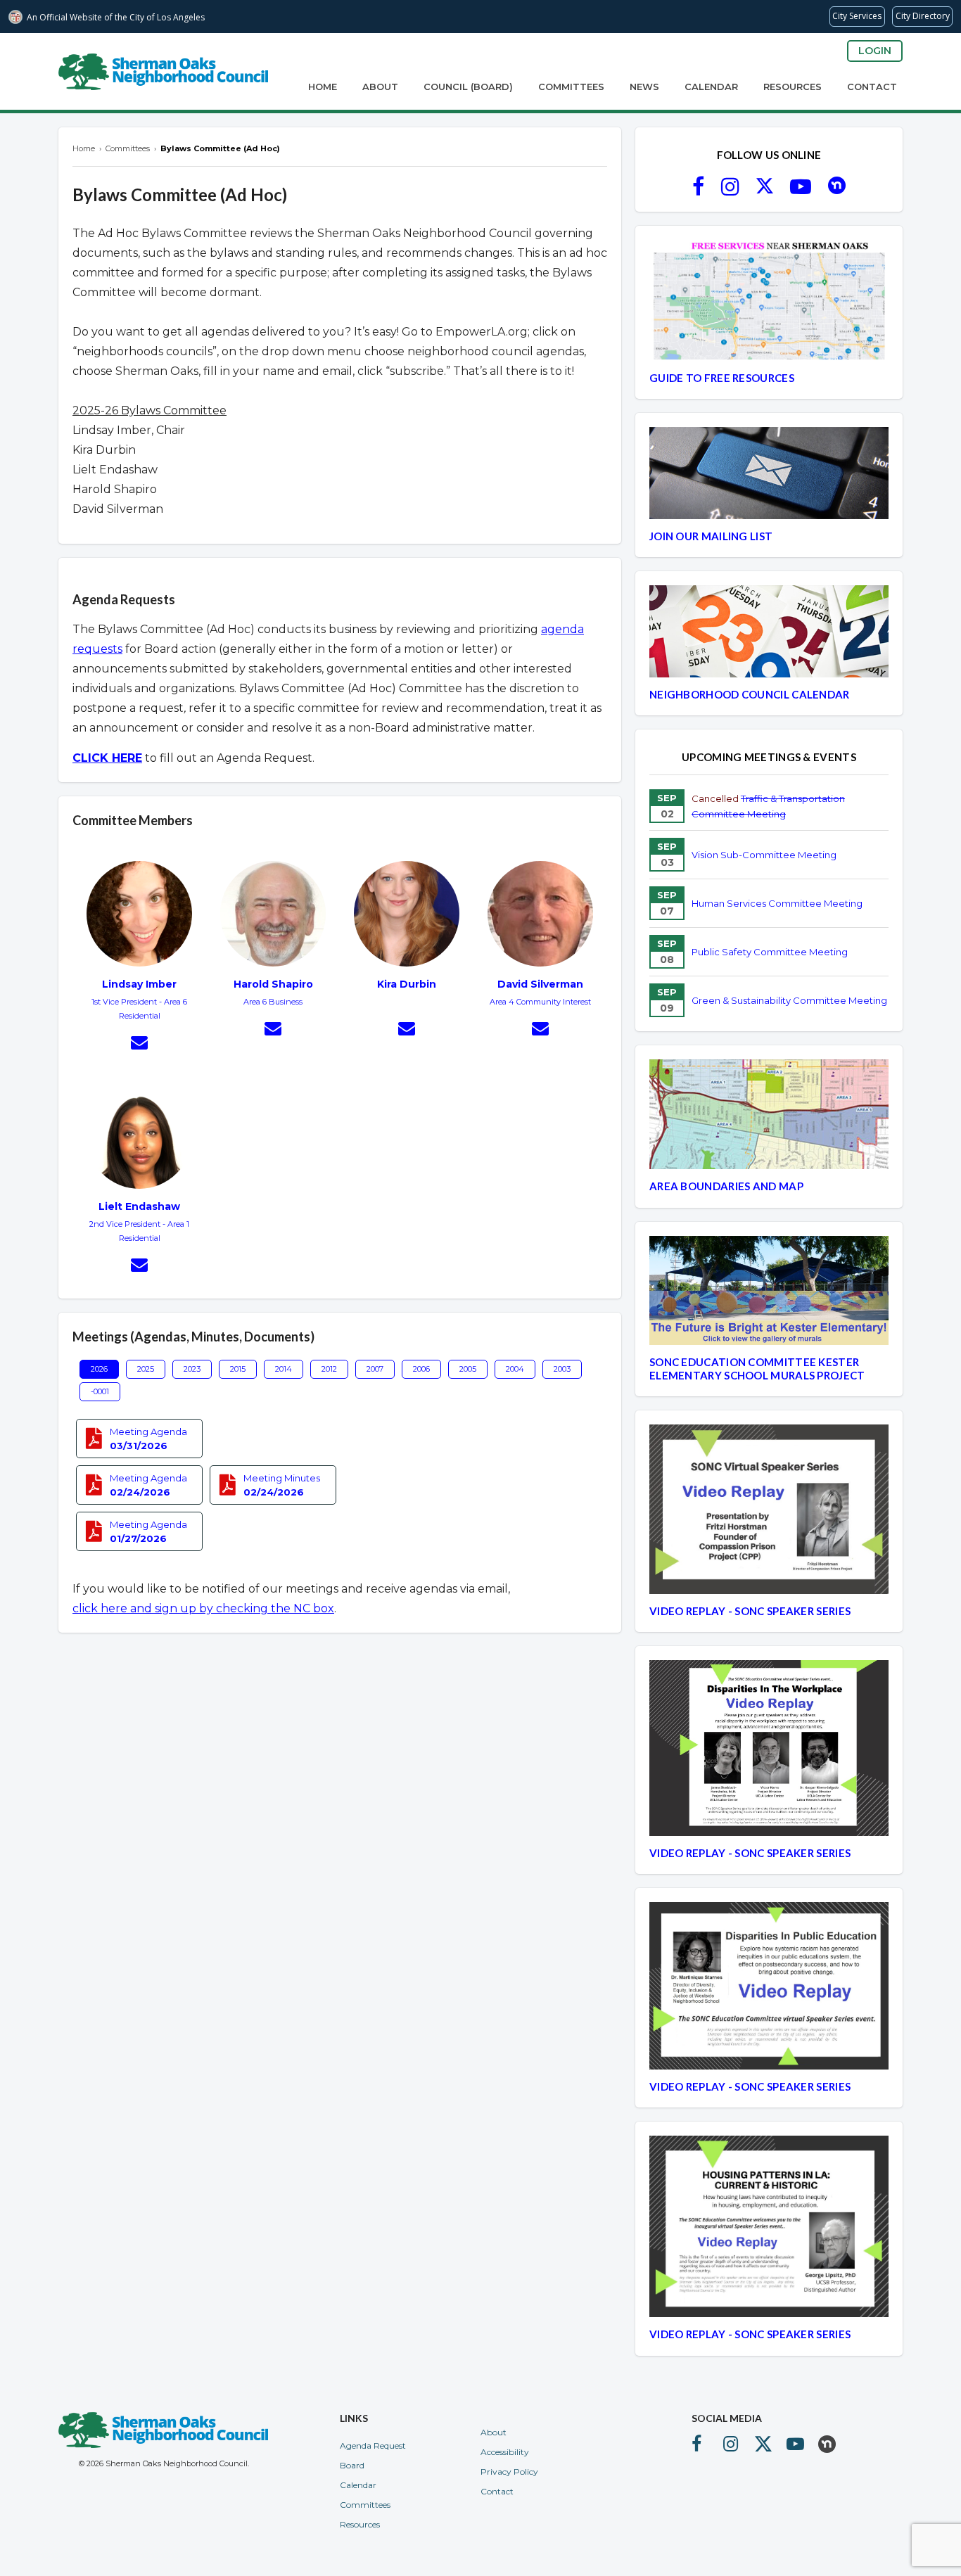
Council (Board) (468, 87)
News (644, 87)
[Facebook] (698, 191)
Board (352, 2465)
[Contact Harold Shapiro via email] (273, 1031)
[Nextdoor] (837, 191)
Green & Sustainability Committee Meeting (789, 1000)
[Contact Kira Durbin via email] (407, 1031)
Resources (793, 87)
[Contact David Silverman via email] (540, 1031)
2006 (421, 1369)
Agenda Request (373, 2446)
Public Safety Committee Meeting (770, 952)
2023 (192, 1369)
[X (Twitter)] (765, 191)
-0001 (100, 1391)
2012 (329, 1369)
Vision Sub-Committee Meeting (764, 855)
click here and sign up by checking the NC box (203, 1608)
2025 (146, 1369)
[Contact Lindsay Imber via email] (139, 1045)
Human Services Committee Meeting (777, 903)
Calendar (711, 87)
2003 (562, 1369)
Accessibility (505, 2452)
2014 (284, 1369)
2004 (515, 1369)
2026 (99, 1369)
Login (875, 51)
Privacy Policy (509, 2472)
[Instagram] (730, 191)
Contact (872, 87)
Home (323, 87)
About (380, 87)
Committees (571, 87)
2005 (468, 1369)
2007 (375, 1369)
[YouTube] (801, 191)
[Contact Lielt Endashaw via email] (139, 1267)
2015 (238, 1369)
